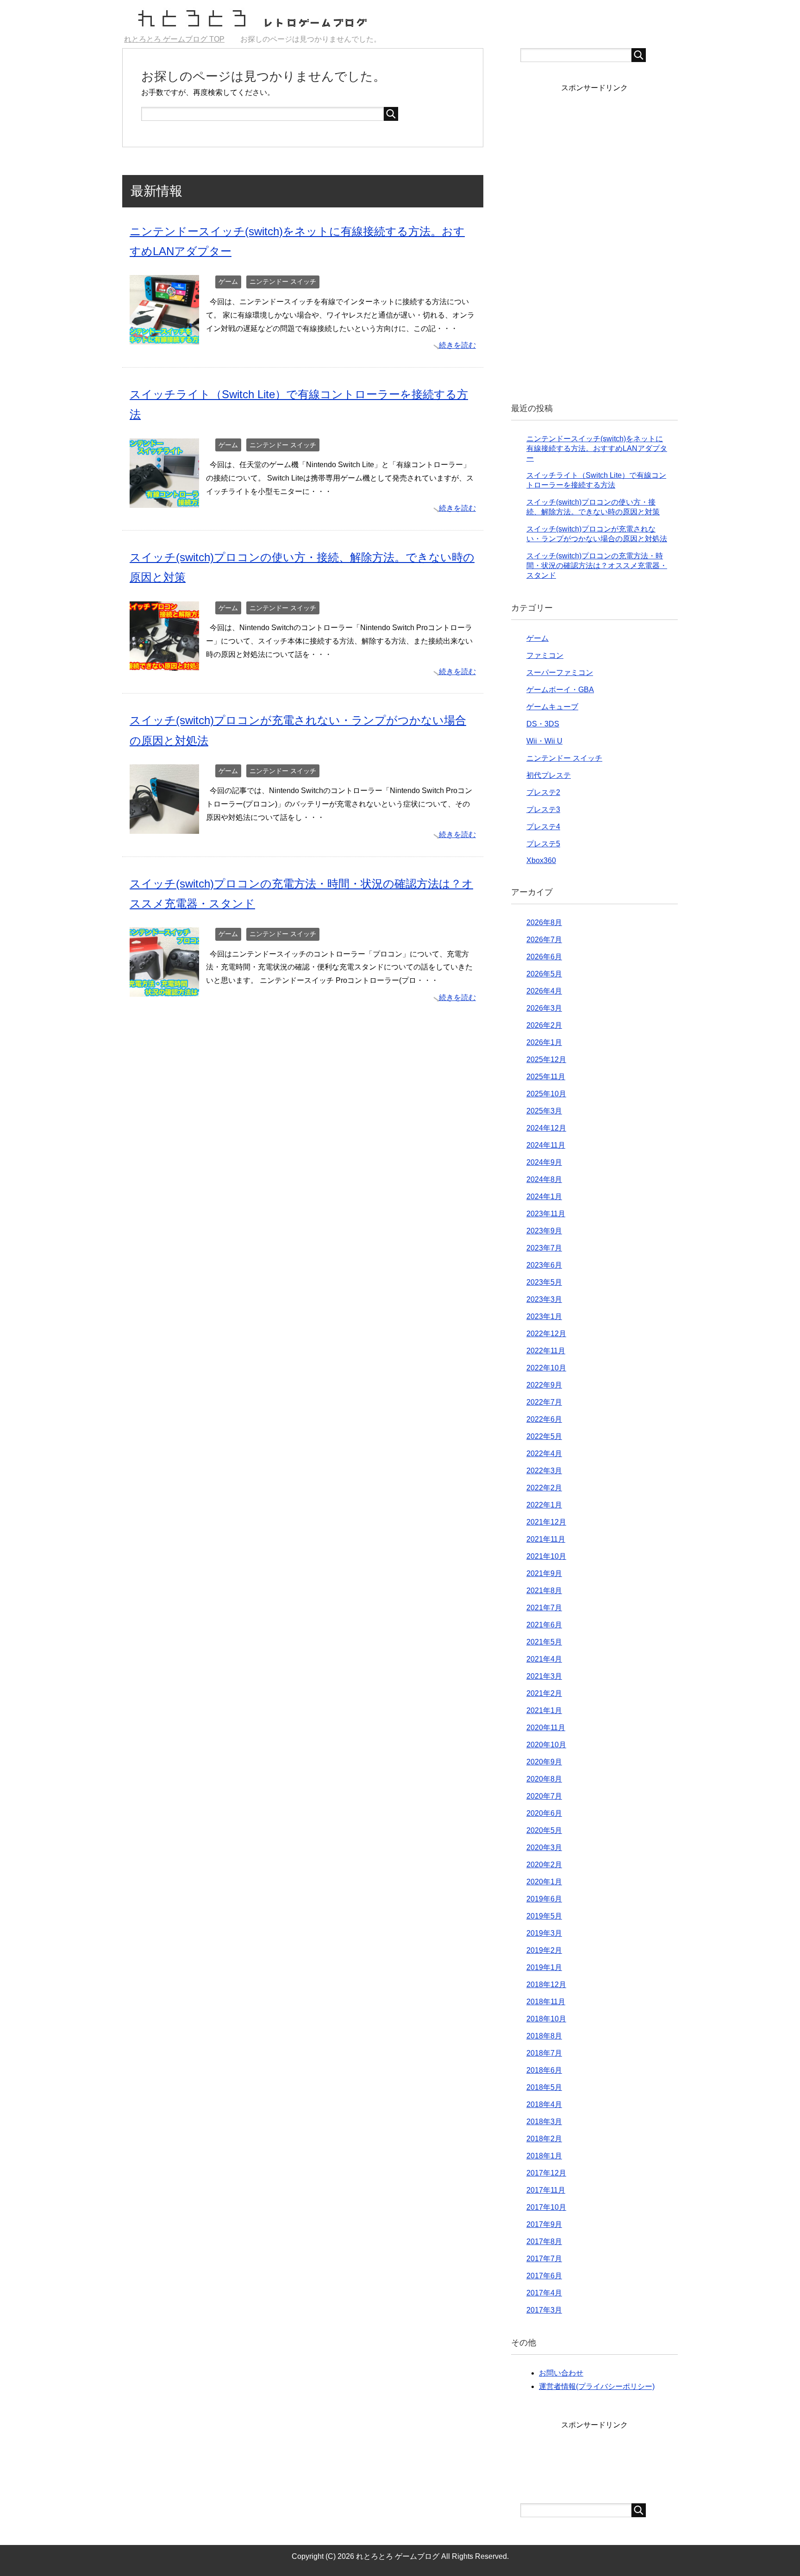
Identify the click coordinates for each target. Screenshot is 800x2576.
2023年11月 (546, 1214)
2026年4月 (544, 991)
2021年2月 (544, 1693)
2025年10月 (546, 1094)
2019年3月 (544, 1933)
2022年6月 (544, 1419)
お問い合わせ (561, 2373)
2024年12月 (546, 1128)
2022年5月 (544, 1436)
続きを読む (457, 345)
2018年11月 (546, 2002)
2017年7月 (544, 2259)
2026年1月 (544, 1042)
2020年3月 (544, 1848)
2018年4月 (544, 2104)
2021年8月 (544, 1591)
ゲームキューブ (552, 707)
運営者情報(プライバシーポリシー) (597, 2386)
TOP (180, 39)
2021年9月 (544, 1573)
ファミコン (545, 655)
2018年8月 (544, 2036)
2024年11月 (546, 1145)
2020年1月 (544, 1882)
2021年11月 (546, 1539)
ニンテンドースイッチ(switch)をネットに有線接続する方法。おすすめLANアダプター (597, 448)
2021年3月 (544, 1676)
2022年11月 (546, 1351)
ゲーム (228, 281)
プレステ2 (543, 792)
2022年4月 (544, 1454)
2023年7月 (544, 1248)
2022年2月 (544, 1488)
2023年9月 (544, 1231)
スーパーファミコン (560, 672)
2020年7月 (544, 1796)
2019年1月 (544, 1967)
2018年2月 (544, 2139)
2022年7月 (544, 1402)
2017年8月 (544, 2241)
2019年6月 (544, 1899)
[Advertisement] (594, 240)
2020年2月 (544, 1865)
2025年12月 (546, 1060)
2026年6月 (544, 957)
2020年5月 (544, 1830)
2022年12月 (546, 1334)
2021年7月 (544, 1608)
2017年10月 (546, 2207)
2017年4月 (544, 2293)
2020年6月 (544, 1813)
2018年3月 (544, 2122)
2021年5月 (544, 1642)
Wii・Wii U (544, 741)
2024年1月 (544, 1197)
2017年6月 (544, 2276)
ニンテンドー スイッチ (283, 281)
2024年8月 (544, 1179)
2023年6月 (544, 1265)
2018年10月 (546, 2019)
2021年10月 (546, 1556)
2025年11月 (546, 1077)
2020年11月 (546, 1728)
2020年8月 (544, 1779)
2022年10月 (546, 1368)
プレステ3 (543, 810)
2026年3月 (544, 1008)
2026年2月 (544, 1025)
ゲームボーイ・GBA (560, 690)
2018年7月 (544, 2053)
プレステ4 (543, 827)
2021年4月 (544, 1659)
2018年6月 (544, 2070)
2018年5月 (544, 2087)
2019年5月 (544, 1916)
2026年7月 (544, 940)
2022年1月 (544, 1505)
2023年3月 (544, 1299)
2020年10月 (546, 1745)
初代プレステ (549, 775)
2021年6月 (544, 1625)
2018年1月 (544, 2156)
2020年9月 (544, 1762)
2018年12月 (546, 1985)
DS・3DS (543, 724)
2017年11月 (546, 2190)
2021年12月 (546, 1522)
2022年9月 (544, 1385)
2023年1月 (544, 1316)
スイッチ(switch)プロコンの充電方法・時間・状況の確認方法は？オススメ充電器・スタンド (597, 566)
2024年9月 (544, 1162)
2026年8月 (544, 922)
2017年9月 (544, 2224)
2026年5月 (544, 974)
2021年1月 (544, 1710)
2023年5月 (544, 1282)
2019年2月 (544, 1950)
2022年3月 (544, 1471)
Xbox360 (541, 860)
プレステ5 (543, 844)
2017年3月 (544, 2310)
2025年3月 (544, 1111)
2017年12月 (546, 2173)
